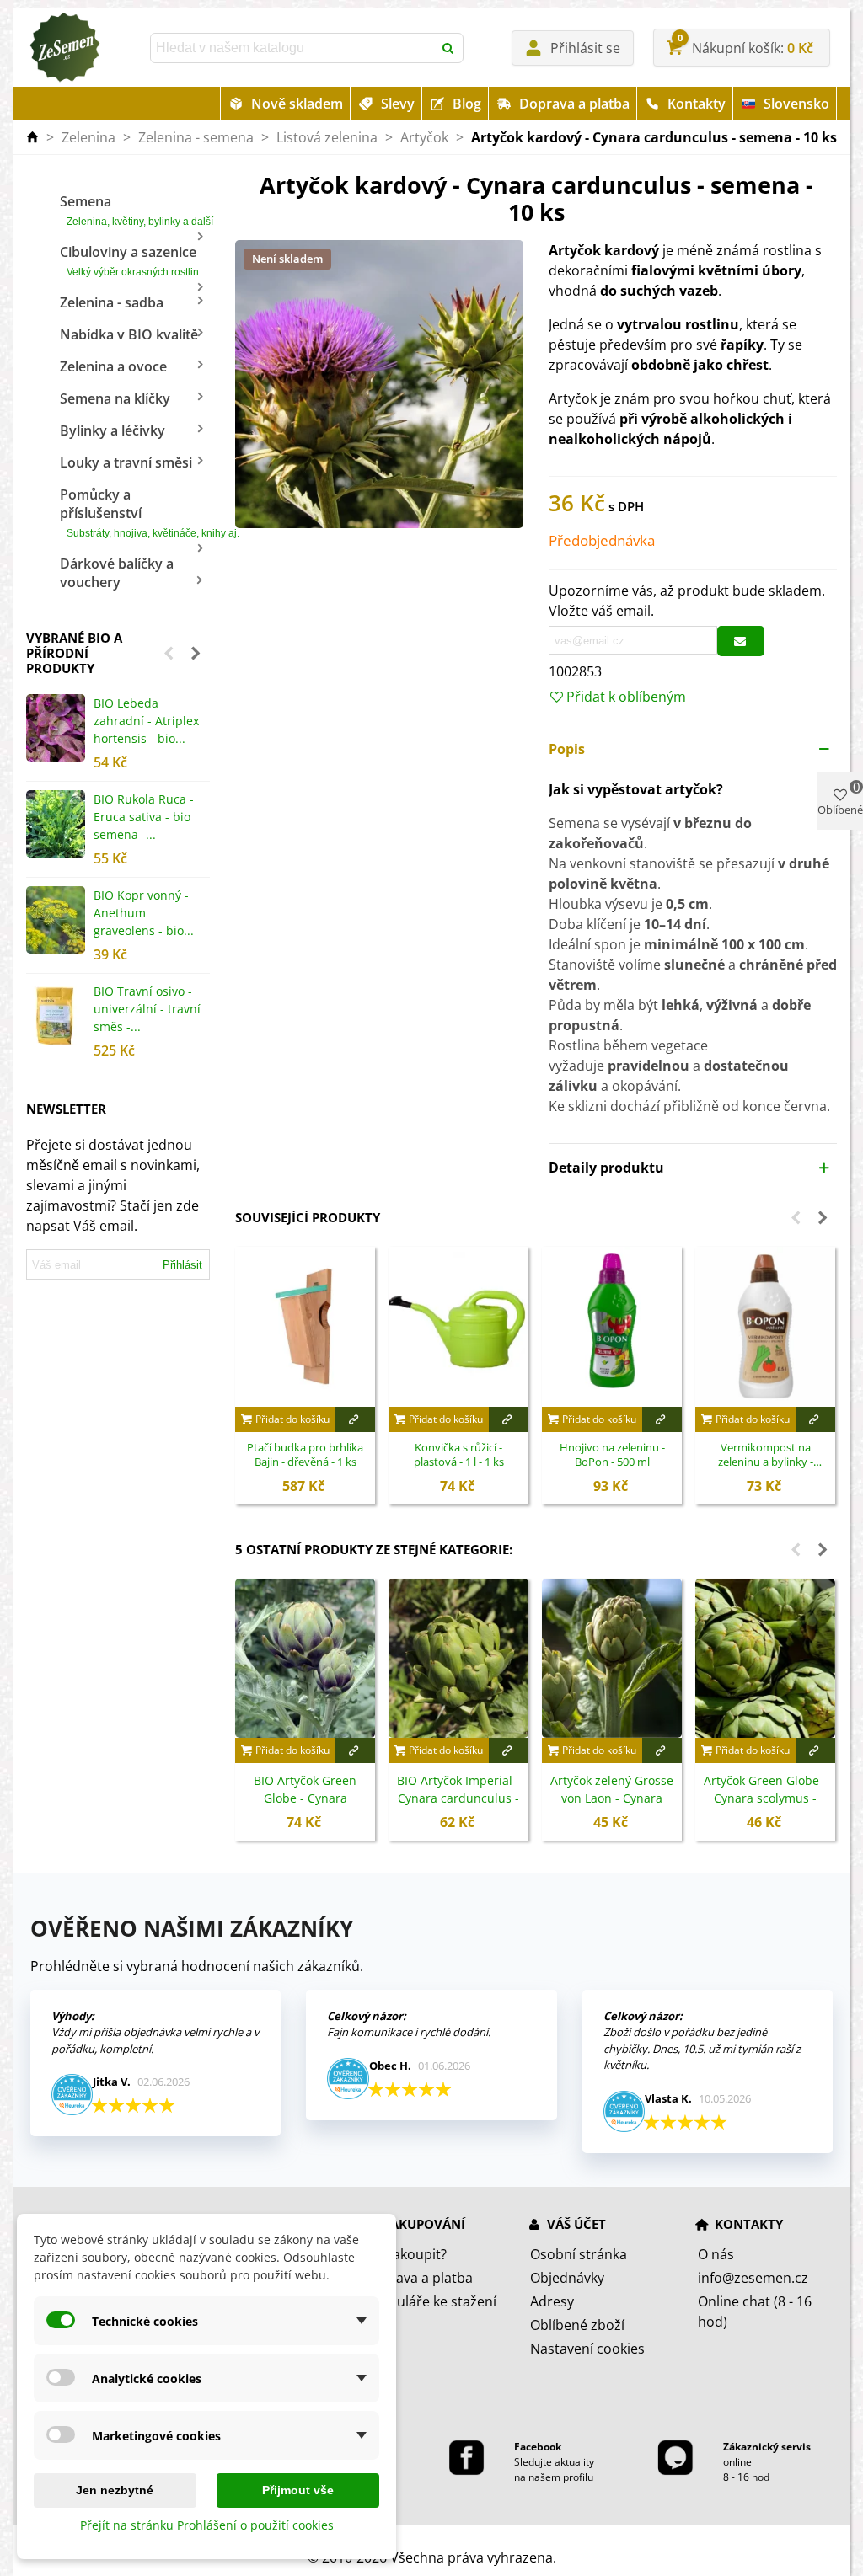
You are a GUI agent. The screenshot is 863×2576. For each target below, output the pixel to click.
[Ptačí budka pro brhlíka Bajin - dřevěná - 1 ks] (305, 1326)
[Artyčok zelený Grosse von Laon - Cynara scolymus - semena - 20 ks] (612, 1658)
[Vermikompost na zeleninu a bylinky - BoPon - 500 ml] (765, 1326)
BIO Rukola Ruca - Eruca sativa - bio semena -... (144, 817)
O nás (716, 2254)
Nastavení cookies (587, 2349)
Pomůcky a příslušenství (135, 512)
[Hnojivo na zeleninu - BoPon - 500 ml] (612, 1326)
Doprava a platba (574, 104)
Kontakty (697, 104)
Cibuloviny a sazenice (129, 260)
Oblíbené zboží (577, 2325)
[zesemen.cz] (64, 48)
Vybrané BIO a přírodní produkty (74, 653)
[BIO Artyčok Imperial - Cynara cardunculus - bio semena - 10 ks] (458, 1658)
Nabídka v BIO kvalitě (129, 334)
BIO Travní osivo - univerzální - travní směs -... (147, 1009)
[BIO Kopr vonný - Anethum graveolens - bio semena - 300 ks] (56, 920)
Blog (467, 104)
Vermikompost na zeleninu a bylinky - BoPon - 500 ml (766, 1456)
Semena (135, 210)
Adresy (552, 2301)
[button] (169, 653)
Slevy (398, 104)
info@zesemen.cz (753, 2278)
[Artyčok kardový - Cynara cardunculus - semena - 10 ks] (379, 382)
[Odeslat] (448, 48)
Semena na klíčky (115, 398)
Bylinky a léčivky (113, 430)
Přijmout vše (298, 2490)
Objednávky (567, 2278)
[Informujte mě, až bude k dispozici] (741, 641)
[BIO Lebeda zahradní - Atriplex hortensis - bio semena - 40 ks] (56, 728)
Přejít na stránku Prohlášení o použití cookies (207, 2525)
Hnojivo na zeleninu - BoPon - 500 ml (612, 1455)
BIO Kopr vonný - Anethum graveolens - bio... (144, 913)
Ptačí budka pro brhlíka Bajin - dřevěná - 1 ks (305, 1455)
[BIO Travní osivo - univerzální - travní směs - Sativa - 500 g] (56, 1016)
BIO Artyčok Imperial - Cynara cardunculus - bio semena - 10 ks (458, 1798)
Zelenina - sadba (112, 302)
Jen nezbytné (115, 2490)
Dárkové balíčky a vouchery (117, 573)
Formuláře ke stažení (430, 2301)
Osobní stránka (579, 2254)
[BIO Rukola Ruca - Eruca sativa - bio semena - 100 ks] (56, 824)
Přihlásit (182, 1265)
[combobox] (293, 48)
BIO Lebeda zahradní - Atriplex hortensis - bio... (146, 721)
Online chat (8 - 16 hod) (755, 2311)
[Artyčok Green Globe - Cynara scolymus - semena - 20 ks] (765, 1658)
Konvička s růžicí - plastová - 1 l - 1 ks (459, 1455)
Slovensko (796, 104)
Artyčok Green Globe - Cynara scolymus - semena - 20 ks (765, 1798)
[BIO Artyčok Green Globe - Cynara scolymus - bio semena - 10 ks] (305, 1658)
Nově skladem (297, 104)
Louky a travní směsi (126, 462)
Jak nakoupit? (405, 2254)
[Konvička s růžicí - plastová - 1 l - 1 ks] (458, 1326)
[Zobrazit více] (355, 1419)
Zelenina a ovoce (113, 366)
